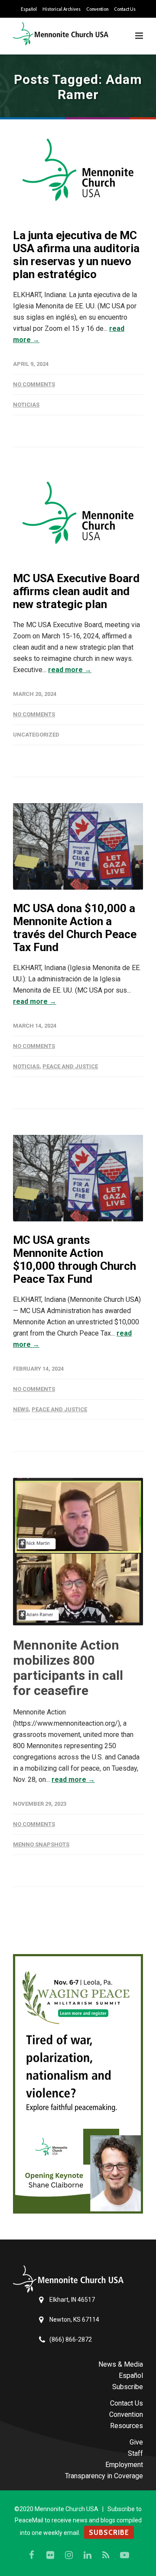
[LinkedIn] (88, 2555)
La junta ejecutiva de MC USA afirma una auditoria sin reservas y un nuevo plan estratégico (76, 255)
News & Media (121, 2364)
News (21, 1409)
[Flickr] (50, 2555)
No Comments (34, 384)
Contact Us (125, 9)
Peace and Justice (70, 1066)
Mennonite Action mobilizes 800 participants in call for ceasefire (68, 1668)
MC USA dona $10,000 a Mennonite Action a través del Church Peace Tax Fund (75, 928)
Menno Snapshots (41, 1844)
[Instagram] (69, 2555)
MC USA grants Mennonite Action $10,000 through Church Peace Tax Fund (75, 1259)
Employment (124, 2465)
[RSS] (106, 2555)
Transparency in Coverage (104, 2476)
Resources (127, 2426)
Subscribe (128, 2387)
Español (29, 9)
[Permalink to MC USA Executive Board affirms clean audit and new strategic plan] (78, 516)
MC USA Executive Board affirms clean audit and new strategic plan (76, 591)
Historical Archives (62, 9)
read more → (70, 670)
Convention (97, 9)
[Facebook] (32, 2555)
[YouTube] (125, 2555)
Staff (135, 2453)
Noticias (26, 405)
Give (136, 2442)
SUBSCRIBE (109, 2532)
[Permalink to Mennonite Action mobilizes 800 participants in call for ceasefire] (78, 1552)
